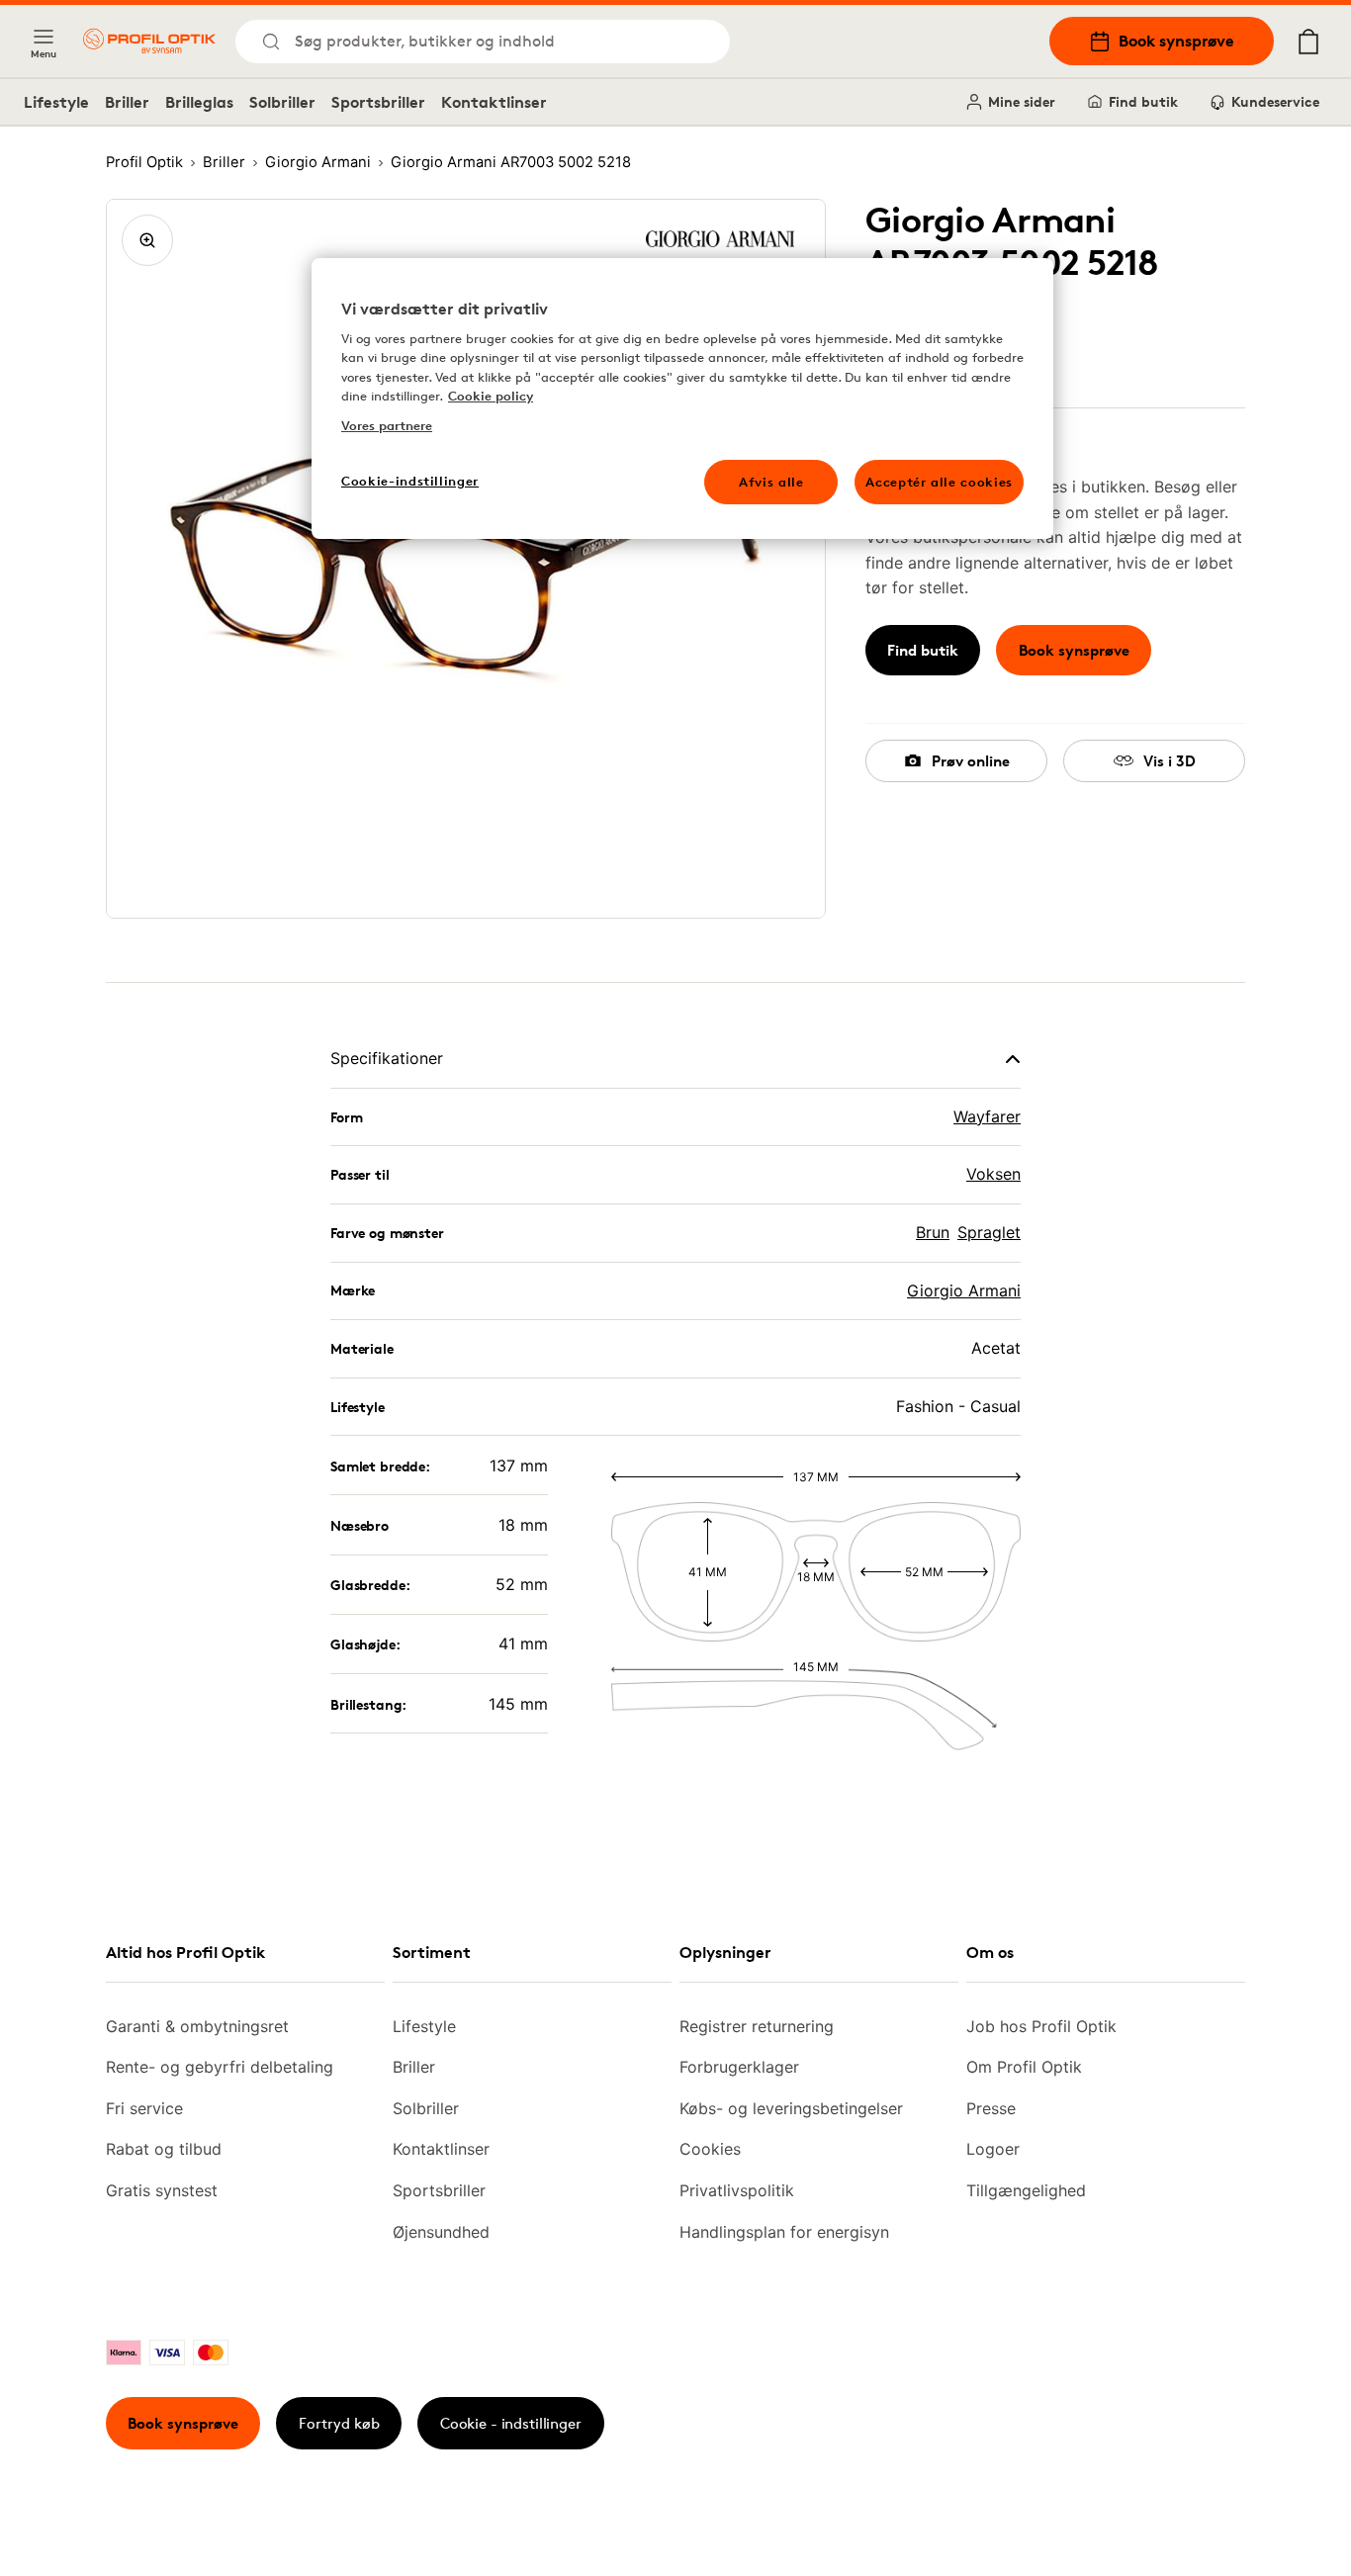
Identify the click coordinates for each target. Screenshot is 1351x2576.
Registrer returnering (757, 2026)
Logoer (993, 2149)
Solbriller (282, 102)
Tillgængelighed (1026, 2190)
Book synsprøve (1176, 41)
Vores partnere (387, 425)
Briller (127, 102)
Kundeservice (1275, 101)
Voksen (993, 1174)
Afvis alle (771, 482)
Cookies (710, 2149)
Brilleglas (199, 102)
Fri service (144, 2108)
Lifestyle (56, 102)
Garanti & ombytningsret (197, 2026)
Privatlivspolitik (737, 2190)
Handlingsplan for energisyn (784, 2232)
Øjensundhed (441, 2232)
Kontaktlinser (494, 102)
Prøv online (971, 761)
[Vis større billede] (147, 240)
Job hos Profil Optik (1041, 2026)
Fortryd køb (339, 2423)
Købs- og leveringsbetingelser (791, 2108)
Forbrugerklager (739, 2067)
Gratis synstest (162, 2190)
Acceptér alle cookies (939, 482)
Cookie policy (491, 396)
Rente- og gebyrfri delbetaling (220, 2067)
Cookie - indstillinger (511, 2423)
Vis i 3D (1170, 761)
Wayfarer (987, 1116)
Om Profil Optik (1024, 2067)
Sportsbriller (378, 102)
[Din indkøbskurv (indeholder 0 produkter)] (1308, 42)
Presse (991, 2108)
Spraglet (989, 1232)
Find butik (1143, 101)
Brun (933, 1232)
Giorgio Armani (964, 1290)
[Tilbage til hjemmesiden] (149, 41)
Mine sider (1022, 101)
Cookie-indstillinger (410, 481)
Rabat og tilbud (164, 2149)
